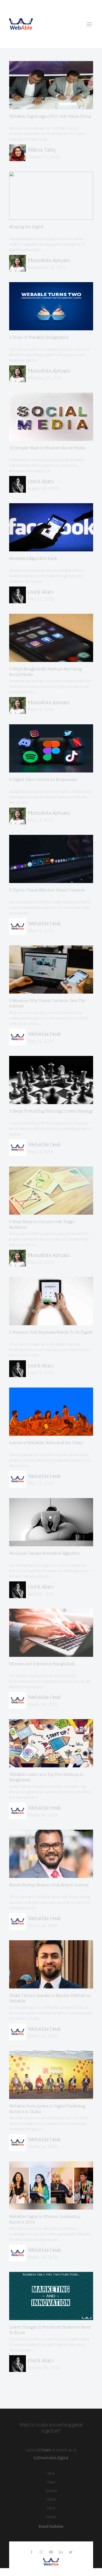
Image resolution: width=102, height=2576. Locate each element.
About (51, 2482)
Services (51, 2491)
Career (51, 2508)
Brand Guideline (51, 2526)
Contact (51, 2517)
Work (51, 2473)
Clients (51, 2499)
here (46, 2450)
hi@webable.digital (51, 2458)
